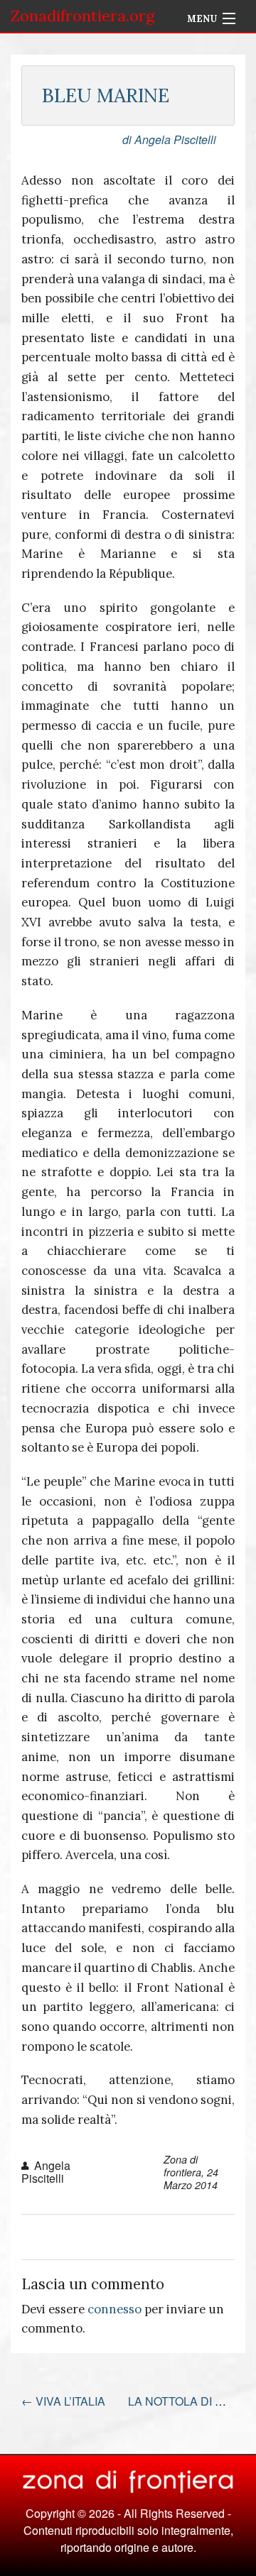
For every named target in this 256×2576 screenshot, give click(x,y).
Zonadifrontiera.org (83, 16)
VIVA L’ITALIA (63, 2401)
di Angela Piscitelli (169, 139)
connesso (114, 2309)
